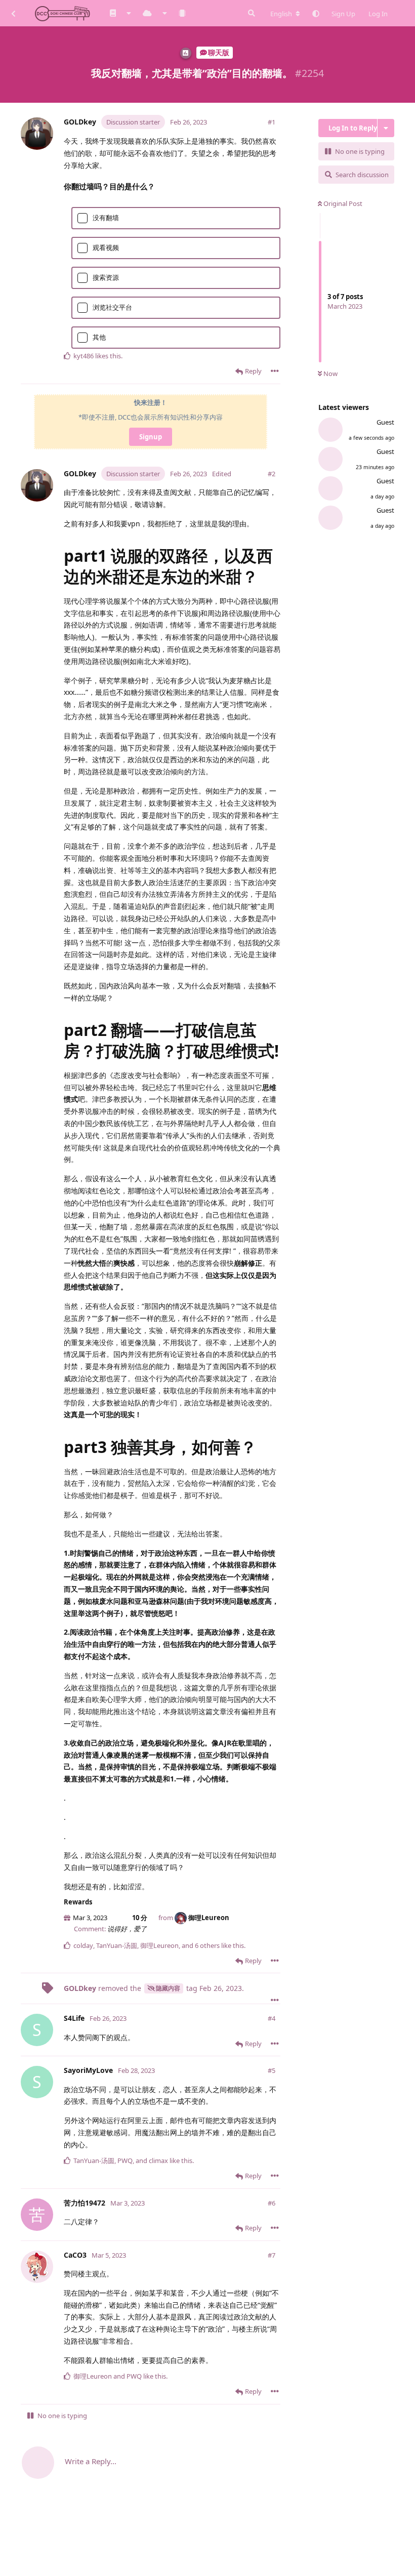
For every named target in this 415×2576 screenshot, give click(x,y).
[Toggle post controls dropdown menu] (275, 371)
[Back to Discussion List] (13, 13)
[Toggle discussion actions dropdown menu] (386, 128)
